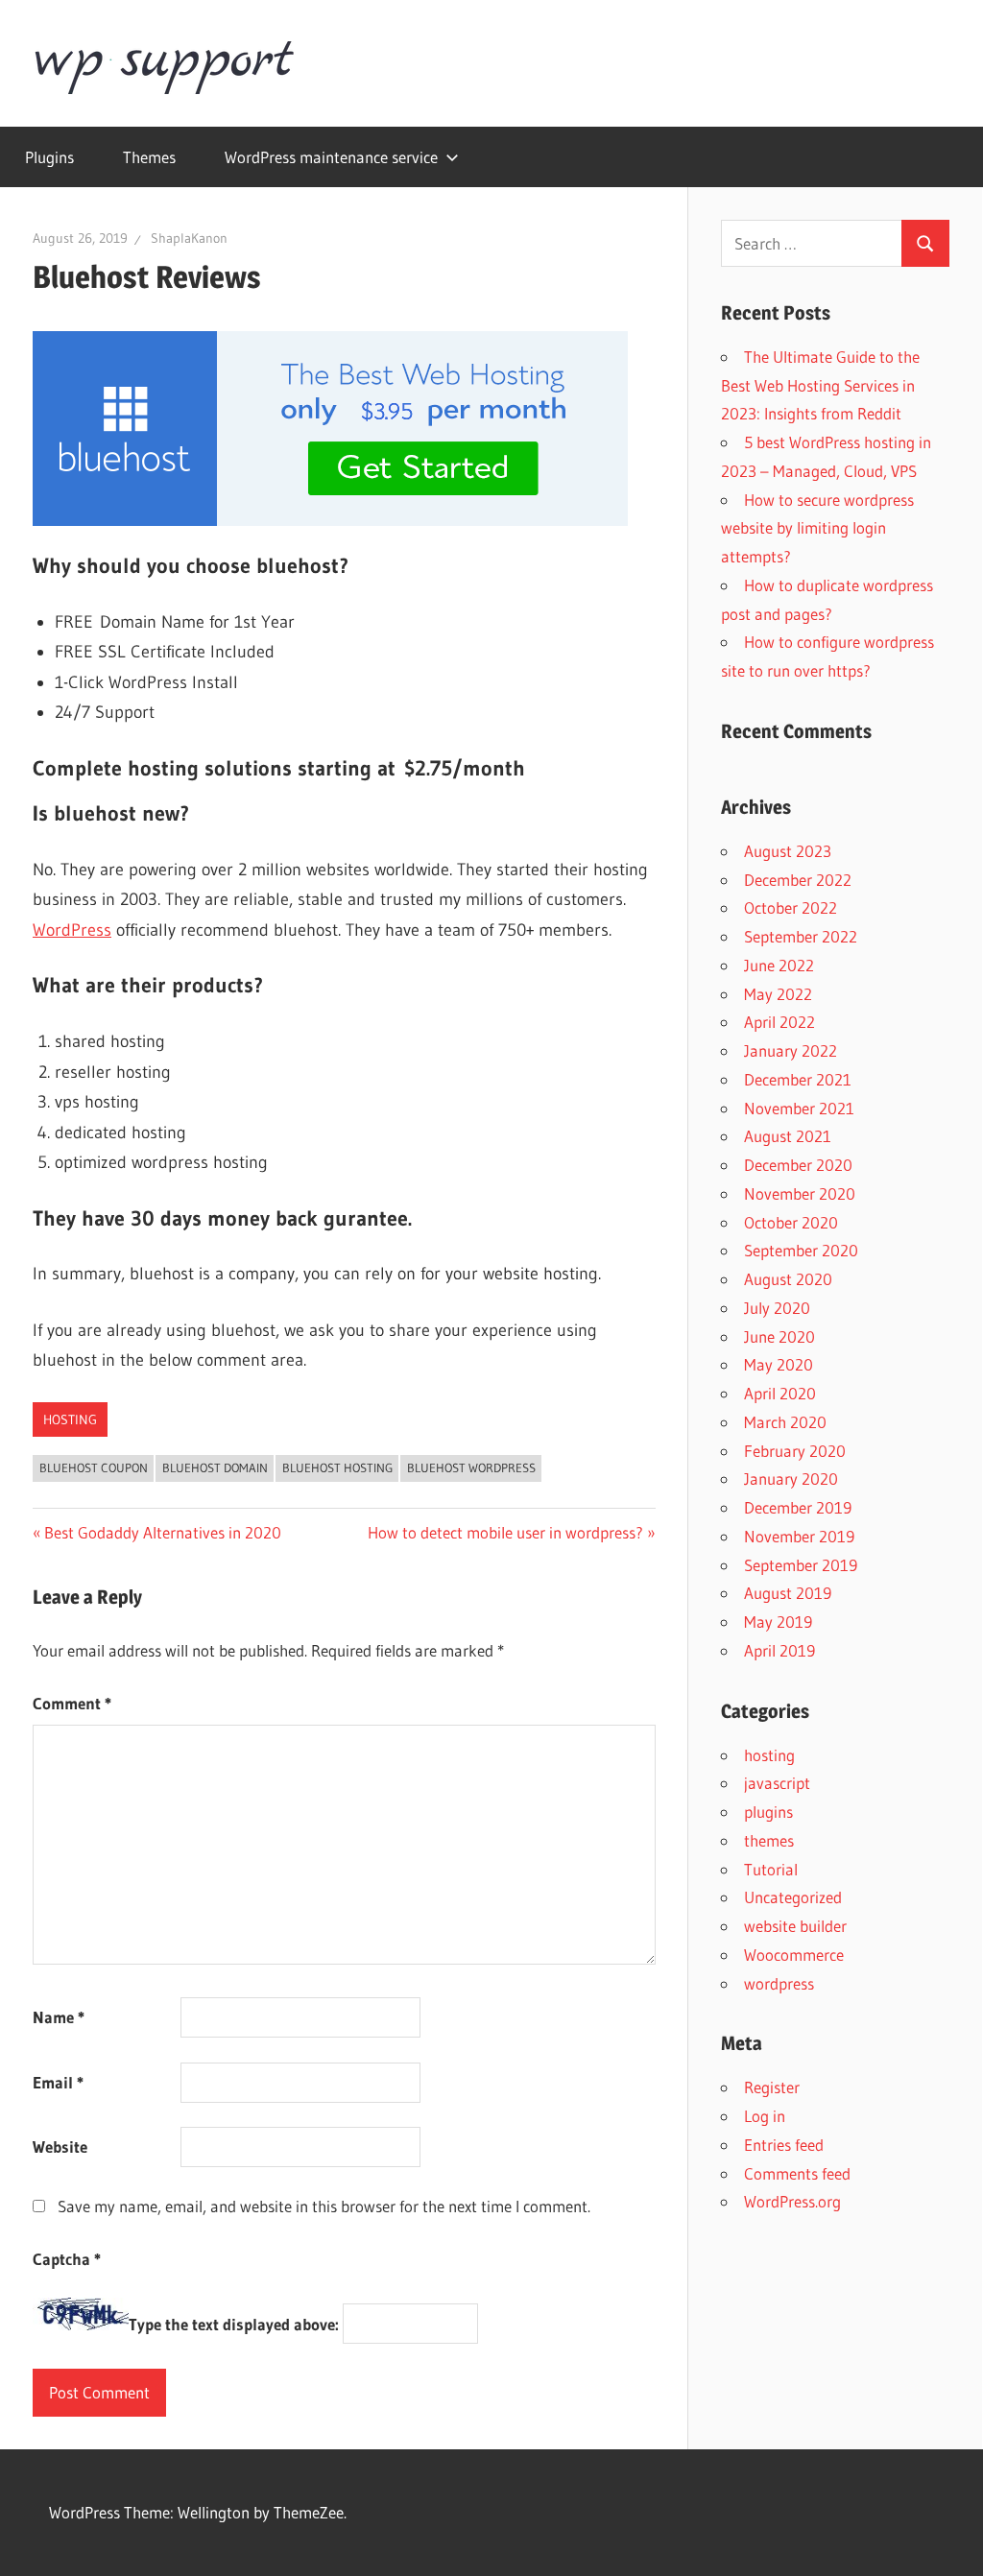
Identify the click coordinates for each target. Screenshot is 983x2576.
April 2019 (779, 1650)
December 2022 (798, 880)
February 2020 (795, 1451)
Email (58, 2082)
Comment (72, 1703)
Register (772, 2087)
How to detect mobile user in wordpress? (505, 1532)
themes (769, 1840)
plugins (768, 1812)
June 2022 (779, 965)
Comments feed (797, 2173)
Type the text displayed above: (234, 2324)
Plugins (49, 157)
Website (60, 2147)
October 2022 (791, 907)
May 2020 (779, 1364)
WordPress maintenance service (331, 157)
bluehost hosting (337, 1467)
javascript (777, 1783)
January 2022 (791, 1050)
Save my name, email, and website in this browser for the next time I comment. (324, 2206)
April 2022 (779, 1022)
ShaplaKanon (189, 238)
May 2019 (778, 1622)
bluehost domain (215, 1467)
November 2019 (799, 1536)
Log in (765, 2116)
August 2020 (788, 1279)
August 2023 (788, 851)
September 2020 (801, 1250)
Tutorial (771, 1869)
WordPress (72, 930)
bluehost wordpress (471, 1467)
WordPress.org (792, 2201)
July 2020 (777, 1308)
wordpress (779, 1983)
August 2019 (788, 1593)
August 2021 (788, 1136)
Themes (149, 157)
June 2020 (779, 1336)
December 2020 (798, 1165)
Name (59, 2017)
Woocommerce (794, 1955)
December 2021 (798, 1079)
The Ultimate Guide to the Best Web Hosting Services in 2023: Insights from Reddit (820, 385)
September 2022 (801, 936)
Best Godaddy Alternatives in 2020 (162, 1532)
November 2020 (800, 1193)
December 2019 (798, 1507)
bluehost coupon (94, 1467)
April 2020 (780, 1393)
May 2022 (778, 994)
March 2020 (785, 1422)
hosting (70, 1419)
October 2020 (791, 1222)
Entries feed (784, 2145)
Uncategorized (793, 1897)
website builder (795, 1926)
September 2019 (801, 1565)
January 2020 (791, 1479)
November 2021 (799, 1108)
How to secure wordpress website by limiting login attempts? (817, 528)
